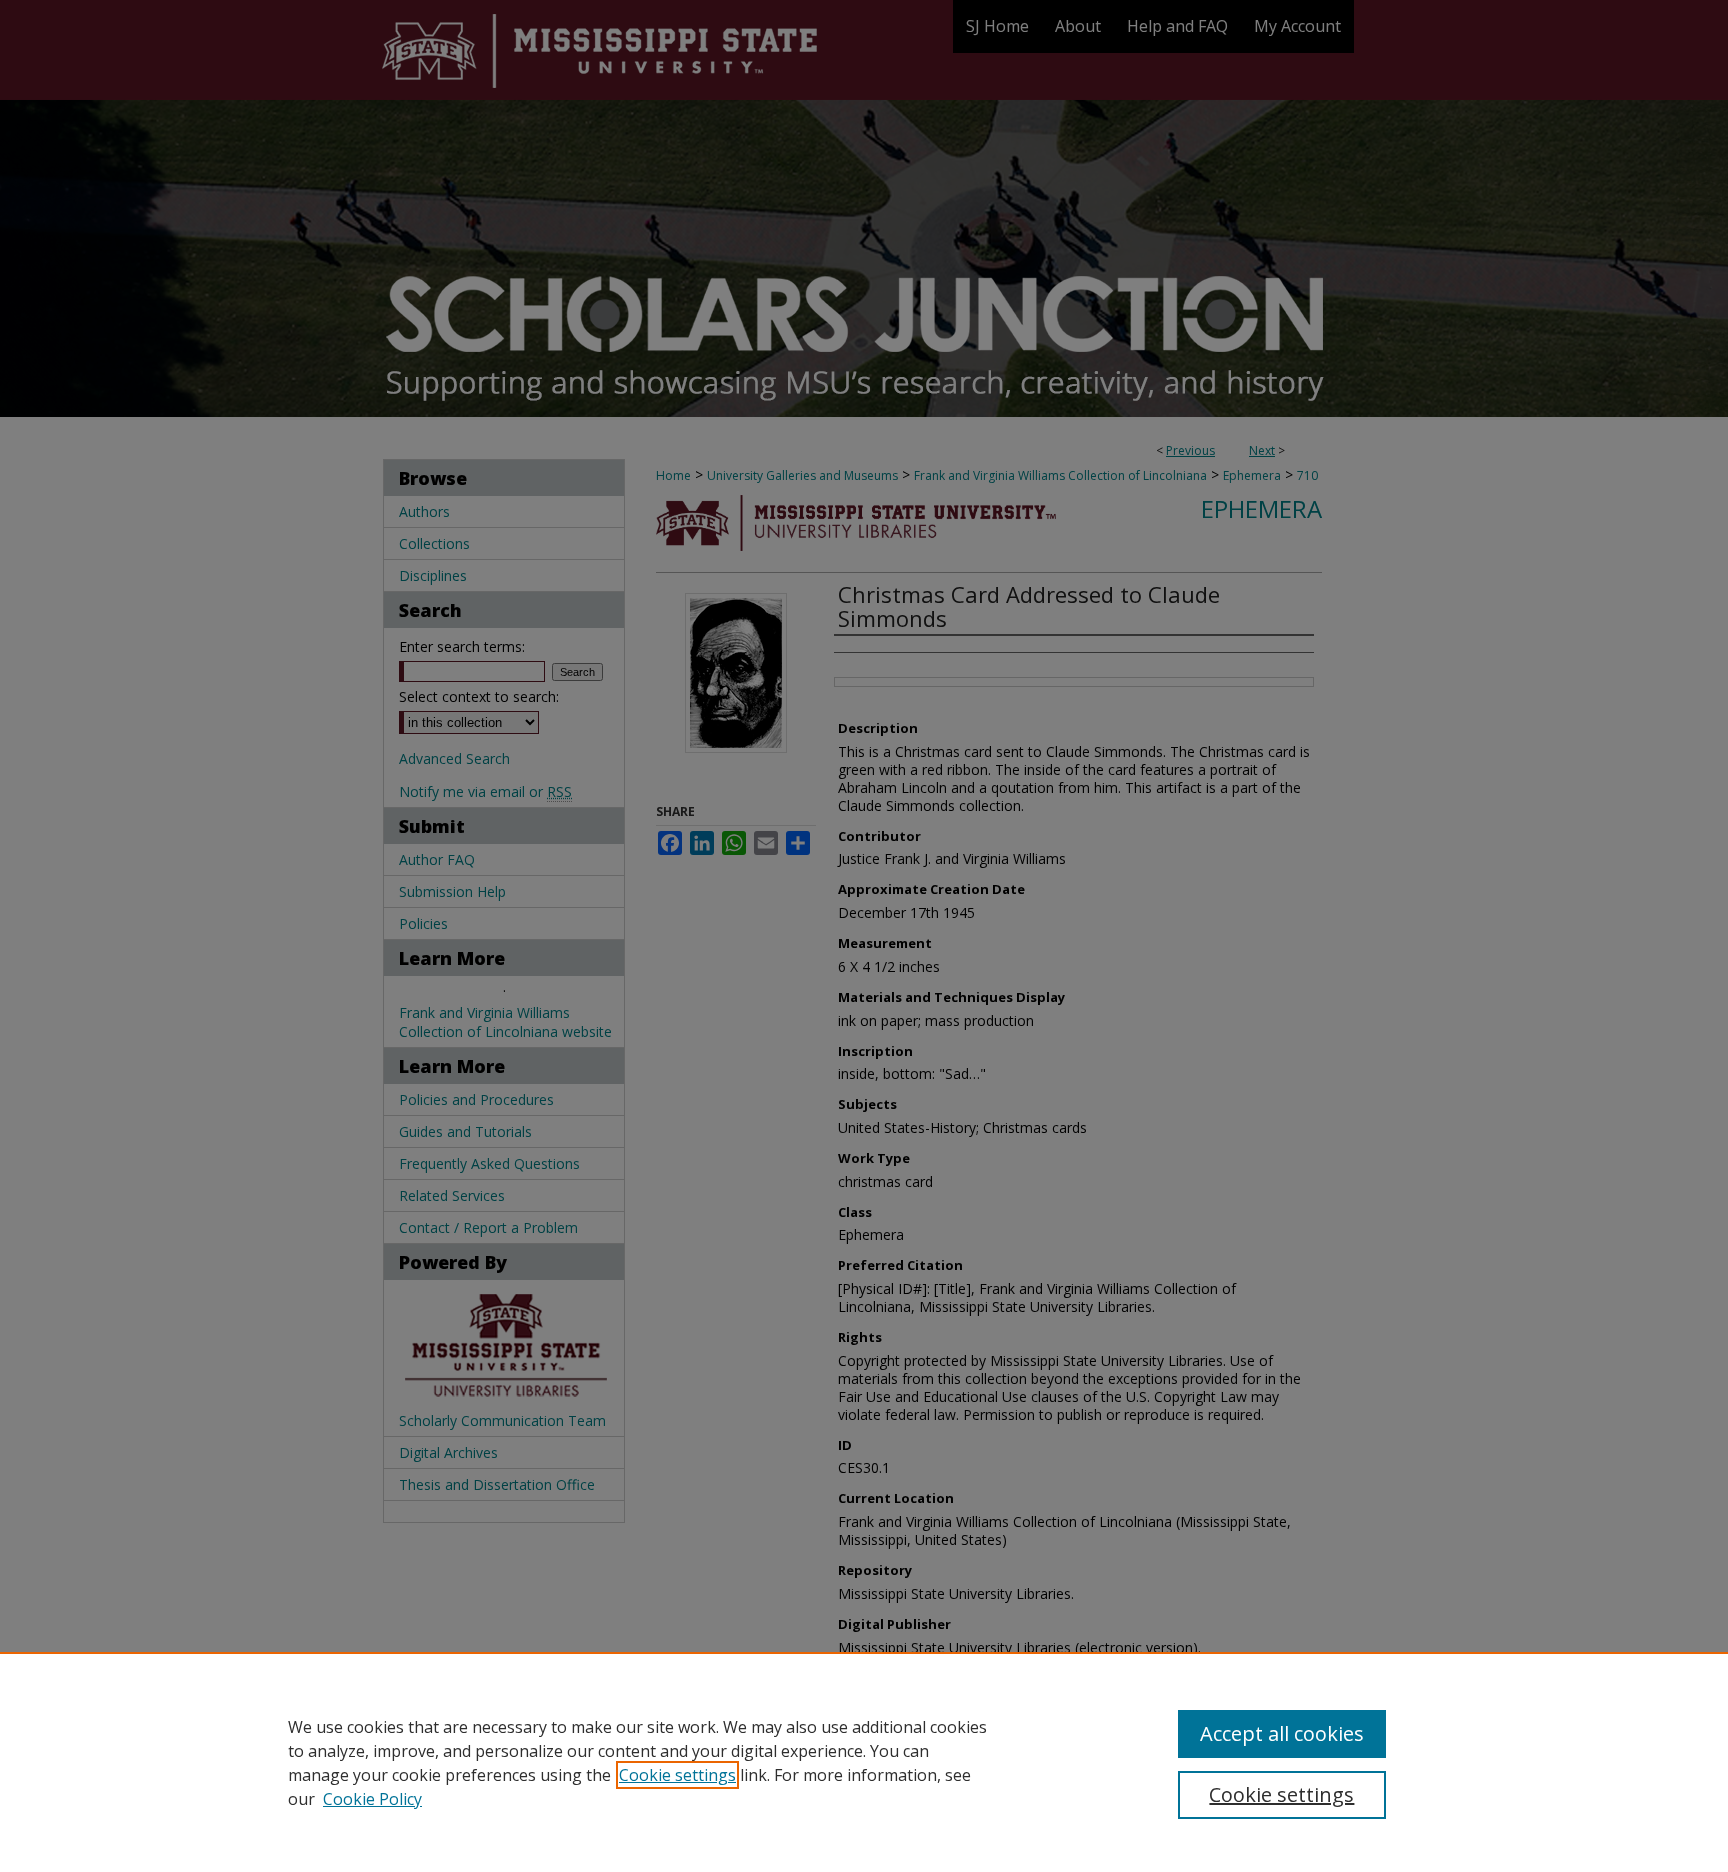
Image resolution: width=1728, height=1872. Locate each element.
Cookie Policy (372, 1799)
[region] (864, 1762)
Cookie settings (677, 1775)
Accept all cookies (1282, 1733)
